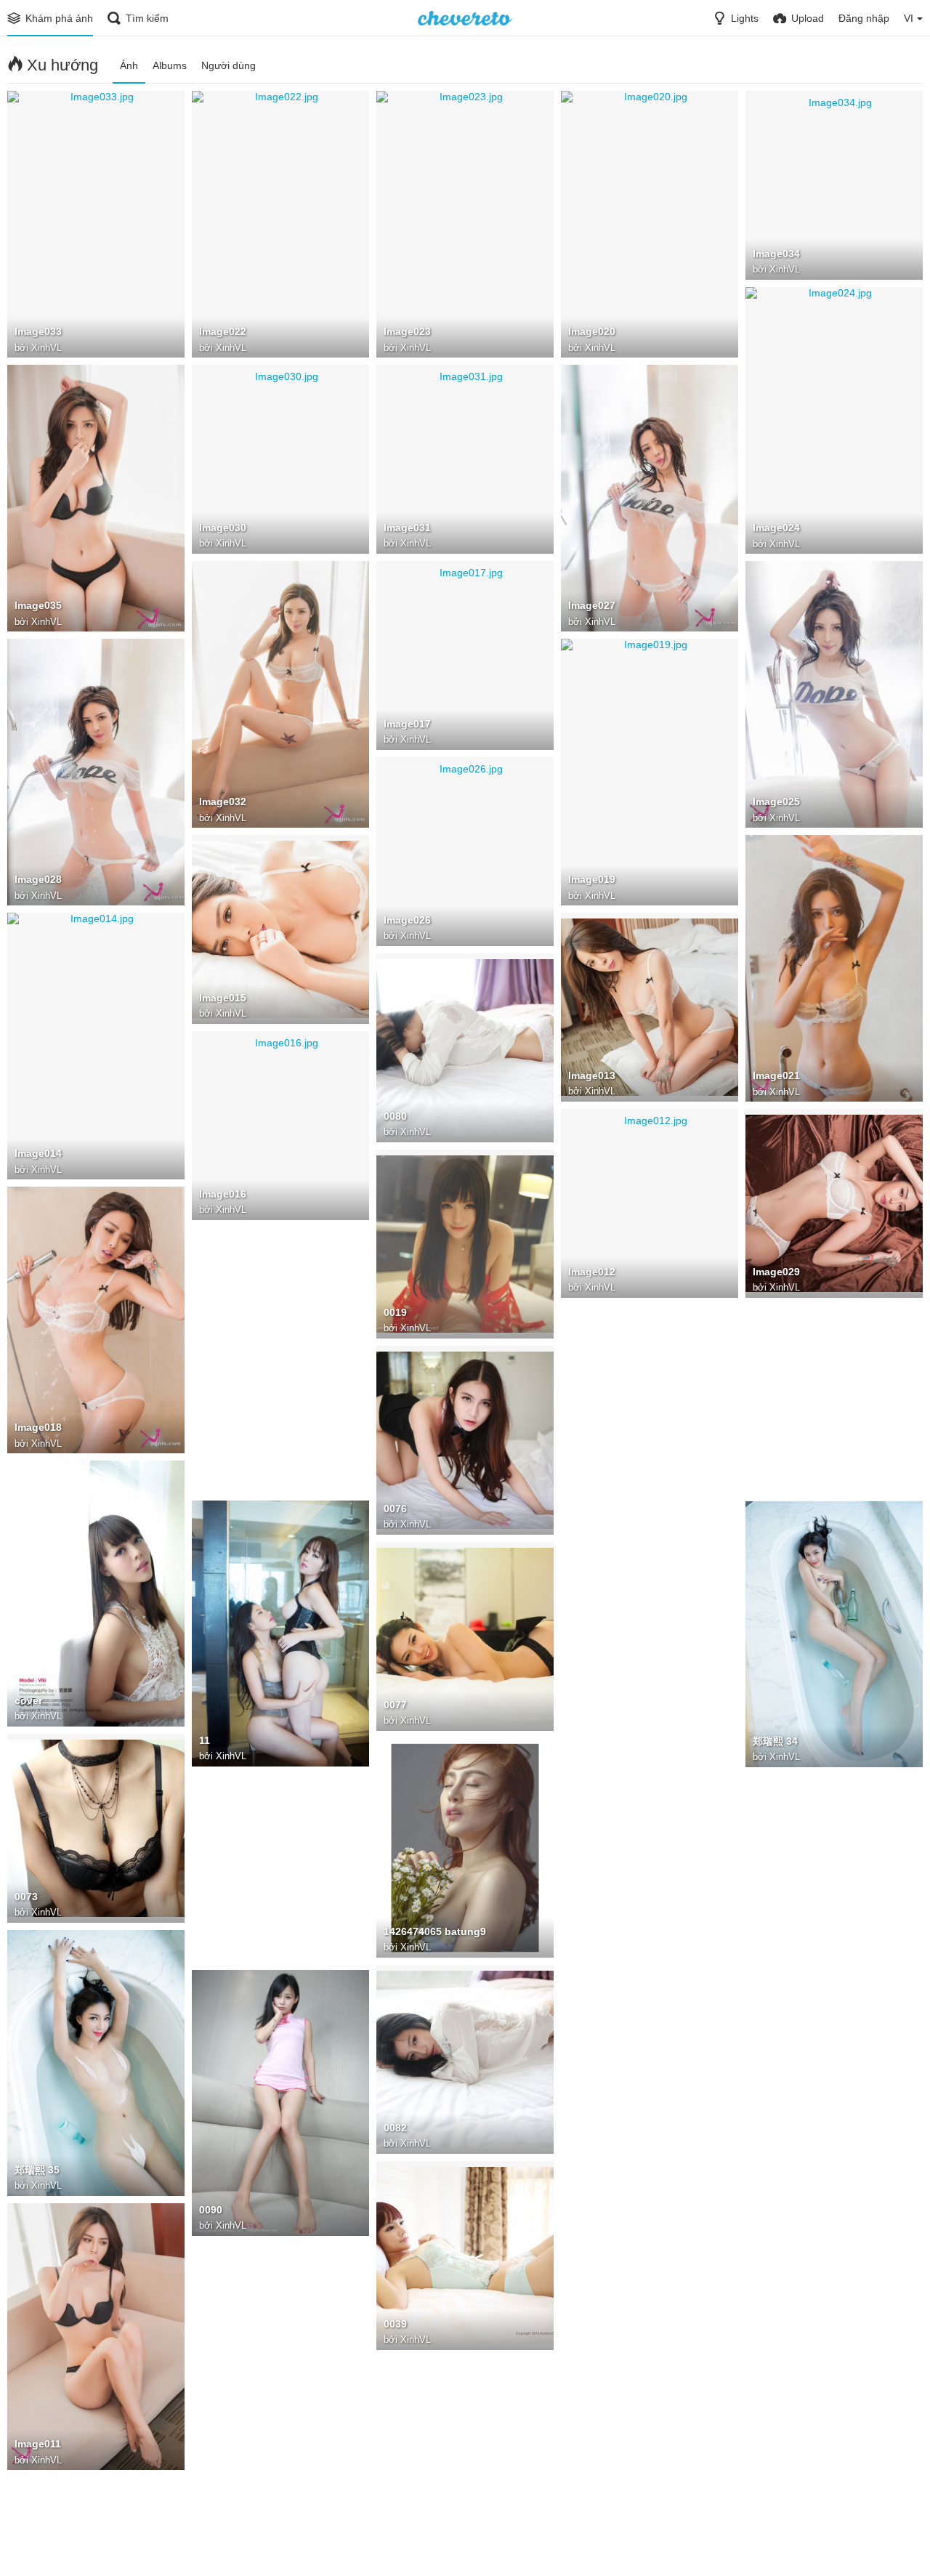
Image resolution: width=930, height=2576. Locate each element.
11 (205, 1740)
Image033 (38, 331)
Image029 (776, 1272)
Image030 (223, 528)
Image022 (223, 331)
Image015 (223, 998)
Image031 (407, 528)
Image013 (592, 1075)
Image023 (407, 331)
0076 (395, 1509)
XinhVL (46, 348)
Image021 (776, 1075)
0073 (26, 1897)
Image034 (776, 254)
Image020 (592, 331)
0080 (395, 1116)
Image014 (38, 1153)
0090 (211, 2210)
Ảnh (129, 65)
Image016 (223, 1194)
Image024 (776, 528)
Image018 (38, 1427)
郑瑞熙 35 (37, 2170)
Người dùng (229, 65)
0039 (395, 2324)
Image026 (407, 920)
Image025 (776, 802)
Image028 (38, 879)
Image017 (407, 724)
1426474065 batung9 (435, 1931)
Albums (170, 65)
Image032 (223, 802)
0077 (395, 1705)
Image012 (592, 1272)
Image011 (38, 2444)
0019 (395, 1312)
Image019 (592, 879)
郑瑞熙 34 (775, 1741)
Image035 (38, 605)
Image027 (592, 605)
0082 (395, 2128)
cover (28, 1700)
